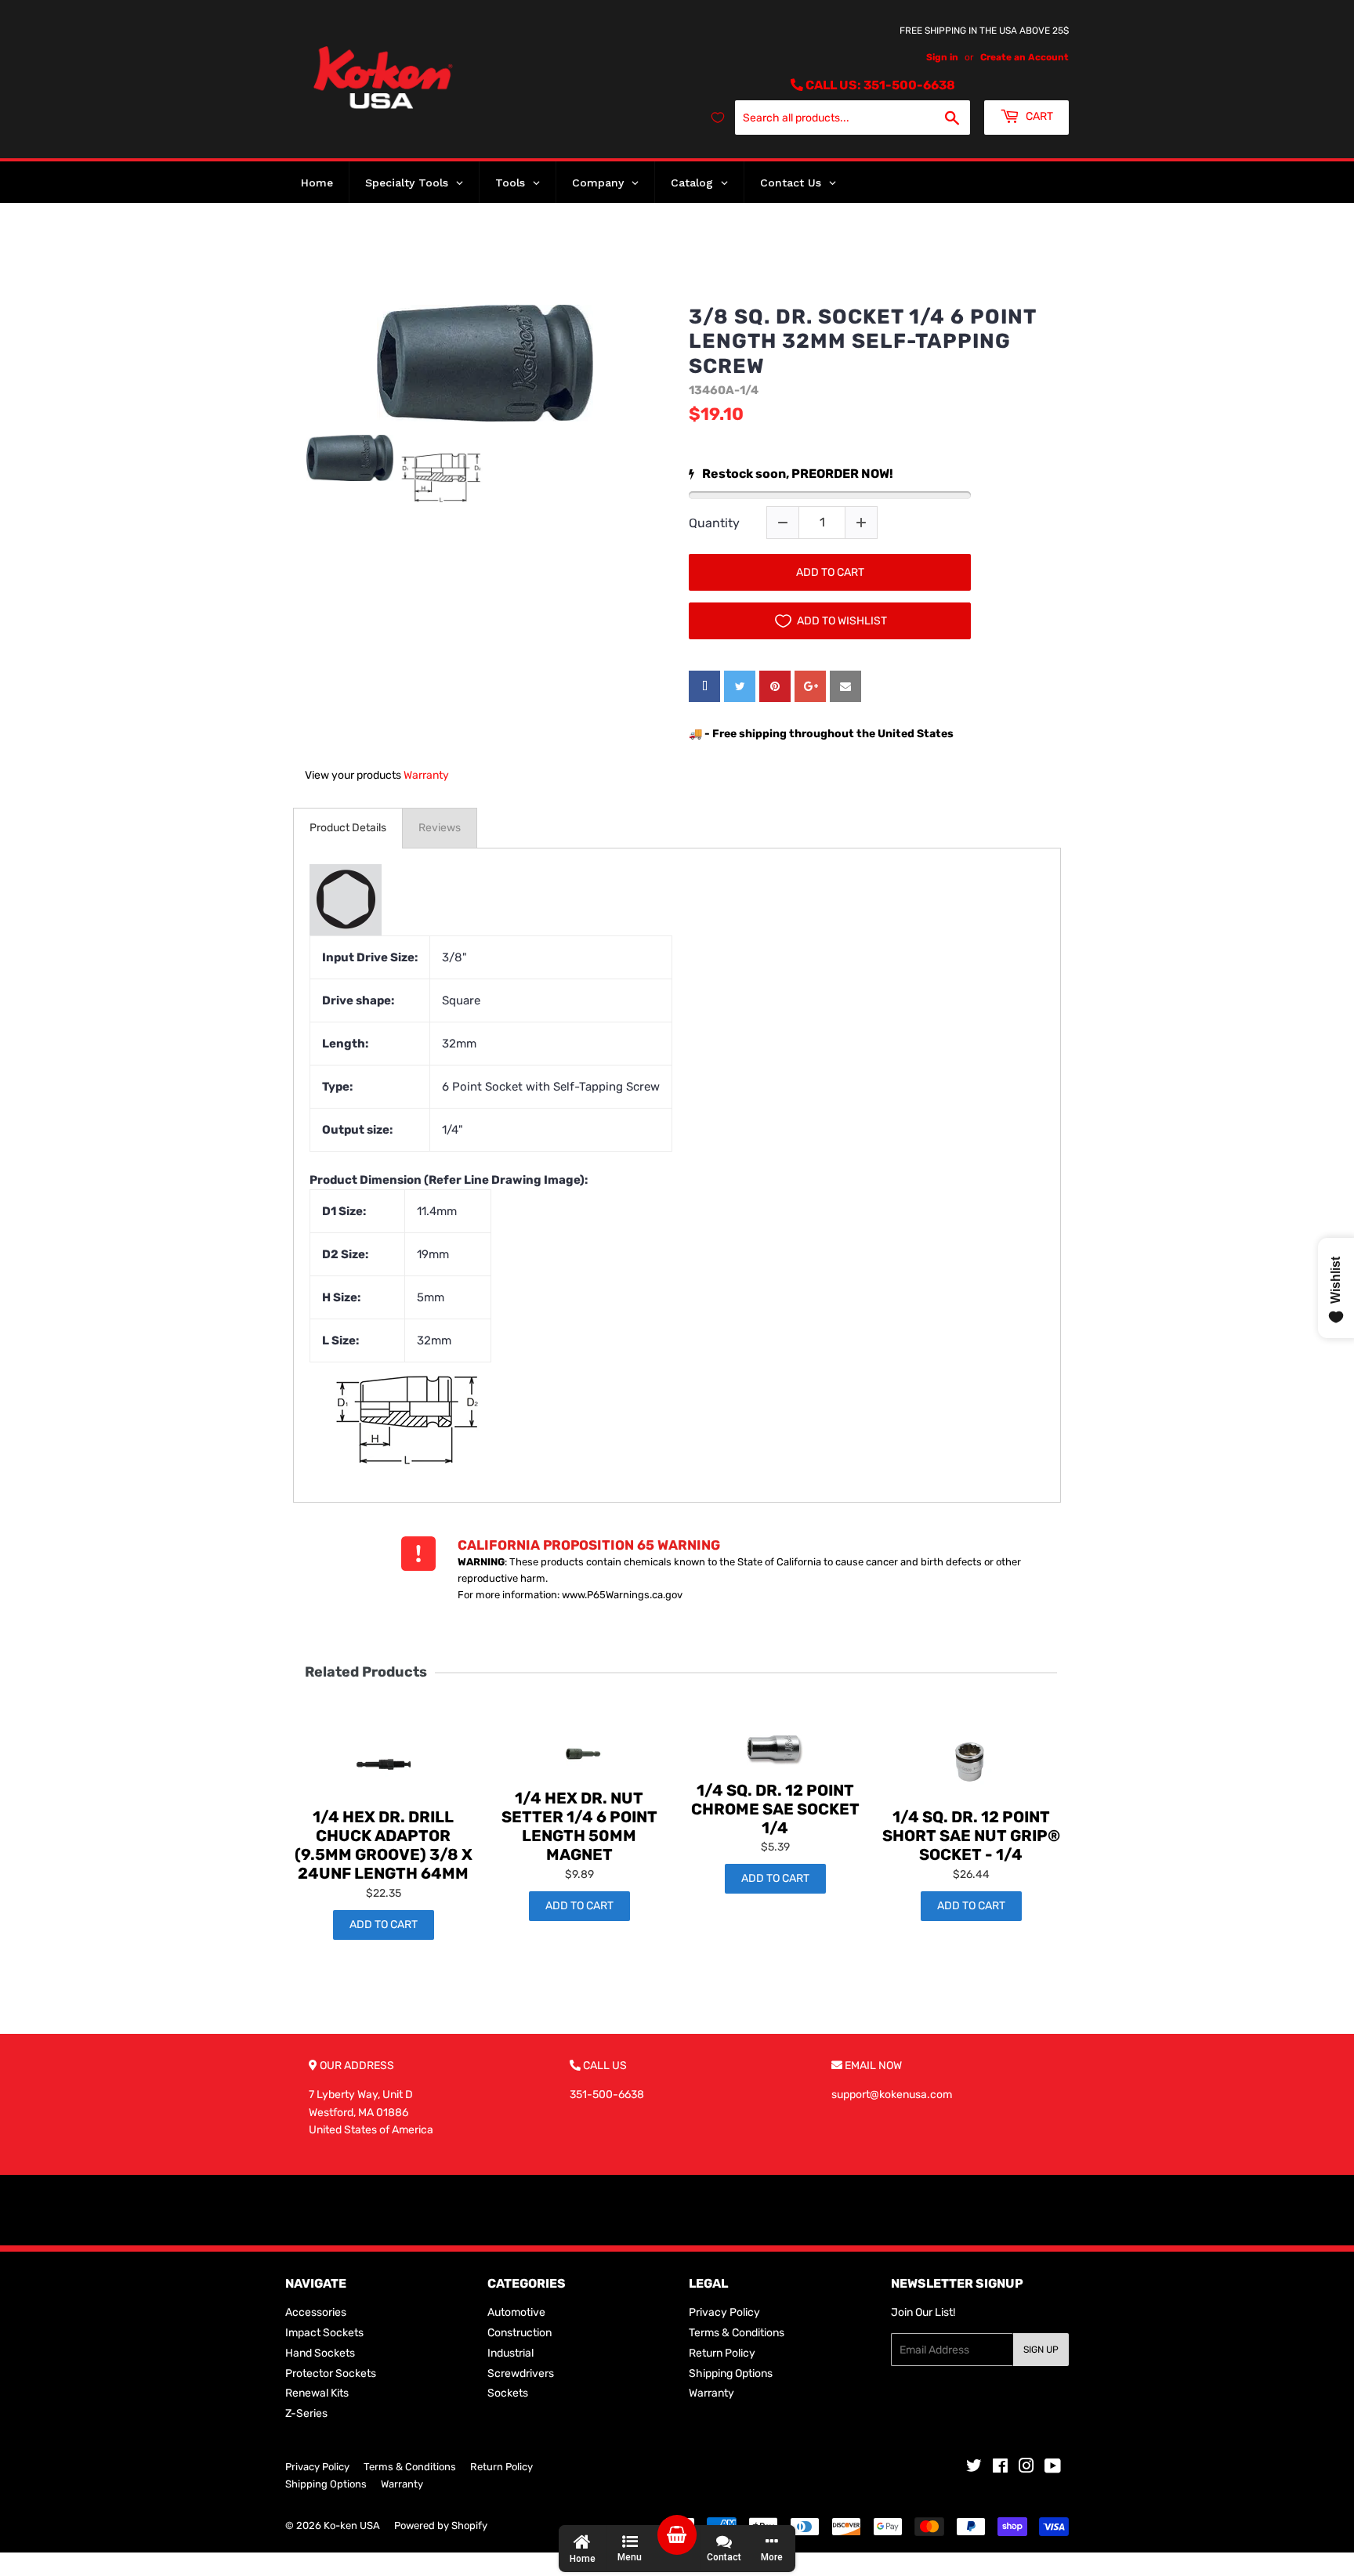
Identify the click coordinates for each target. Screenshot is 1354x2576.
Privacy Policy (724, 2312)
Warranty (426, 775)
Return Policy (722, 2353)
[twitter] (740, 686)
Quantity (714, 523)
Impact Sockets (324, 2333)
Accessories (316, 2312)
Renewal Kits (317, 2393)
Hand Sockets (320, 2353)
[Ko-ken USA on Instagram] (1026, 2468)
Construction (520, 2333)
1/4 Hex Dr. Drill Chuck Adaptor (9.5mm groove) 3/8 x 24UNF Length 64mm (384, 1845)
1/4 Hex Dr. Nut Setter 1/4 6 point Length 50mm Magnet (579, 1826)
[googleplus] (810, 686)
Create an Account (1025, 57)
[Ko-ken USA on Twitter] (974, 2468)
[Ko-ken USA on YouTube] (1053, 2468)
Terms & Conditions (737, 2333)
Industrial (510, 2353)
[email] (845, 686)
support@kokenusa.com (892, 2095)
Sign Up (1041, 2350)
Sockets (508, 2393)
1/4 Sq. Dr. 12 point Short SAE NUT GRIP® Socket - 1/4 (971, 1836)
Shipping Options (731, 2373)
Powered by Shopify (441, 2525)
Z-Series (306, 2413)
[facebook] (704, 686)
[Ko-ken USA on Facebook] (1000, 2468)
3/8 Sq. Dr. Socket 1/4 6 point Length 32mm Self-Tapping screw (862, 341)
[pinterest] (775, 686)
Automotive (516, 2312)
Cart (1038, 116)
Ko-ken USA (352, 2525)
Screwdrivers (521, 2373)
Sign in (942, 57)
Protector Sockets (331, 2373)
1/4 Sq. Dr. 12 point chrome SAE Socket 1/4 (775, 1809)
